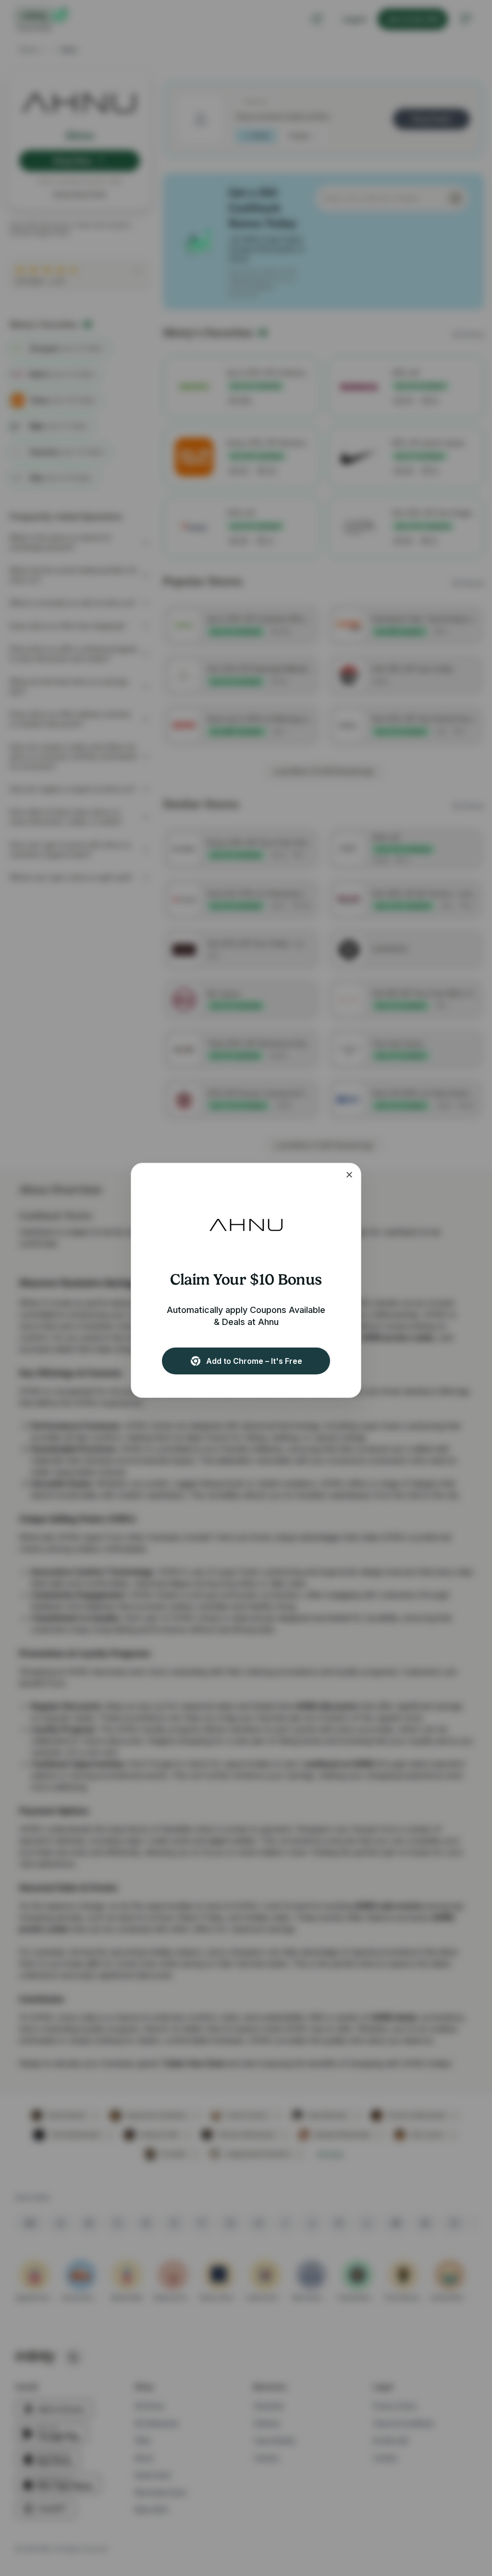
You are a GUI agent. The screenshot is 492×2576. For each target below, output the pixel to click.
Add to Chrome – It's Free (254, 1361)
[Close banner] (349, 1175)
